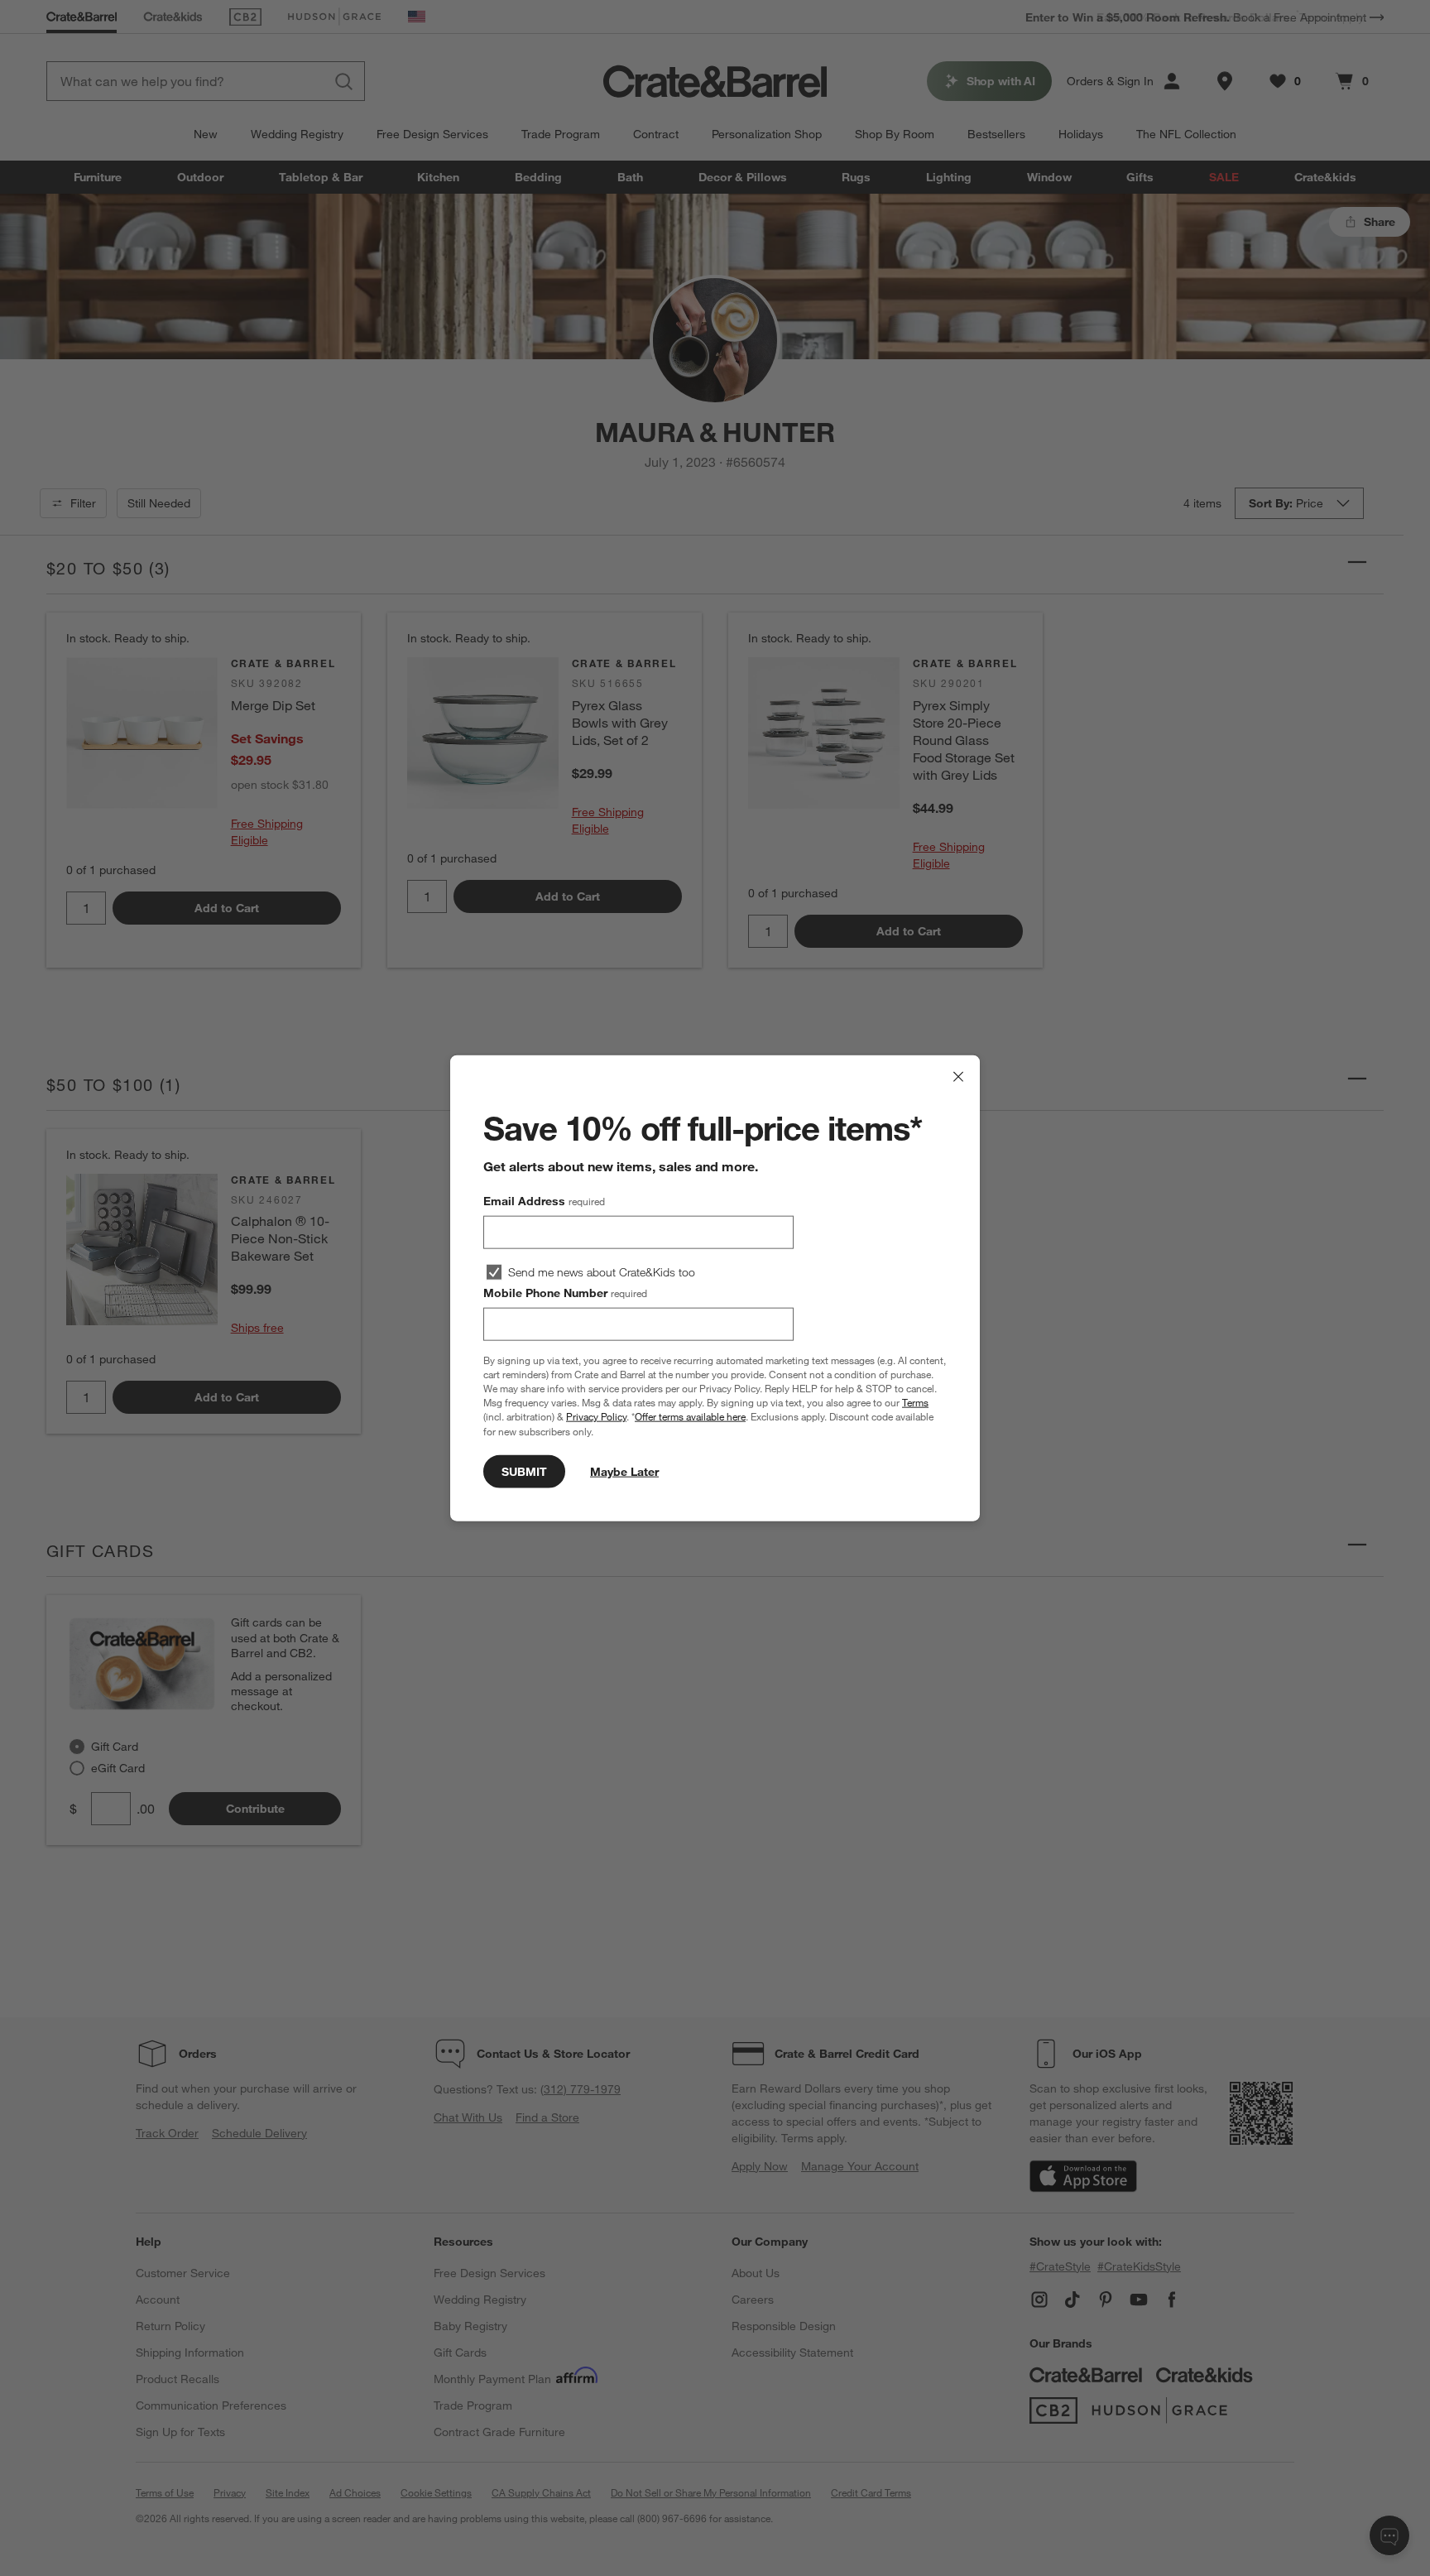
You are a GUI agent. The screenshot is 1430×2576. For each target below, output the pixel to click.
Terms (915, 1402)
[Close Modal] (958, 1077)
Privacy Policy (596, 1416)
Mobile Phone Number (565, 1293)
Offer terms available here (690, 1416)
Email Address (544, 1201)
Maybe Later (624, 1471)
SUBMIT (524, 1471)
